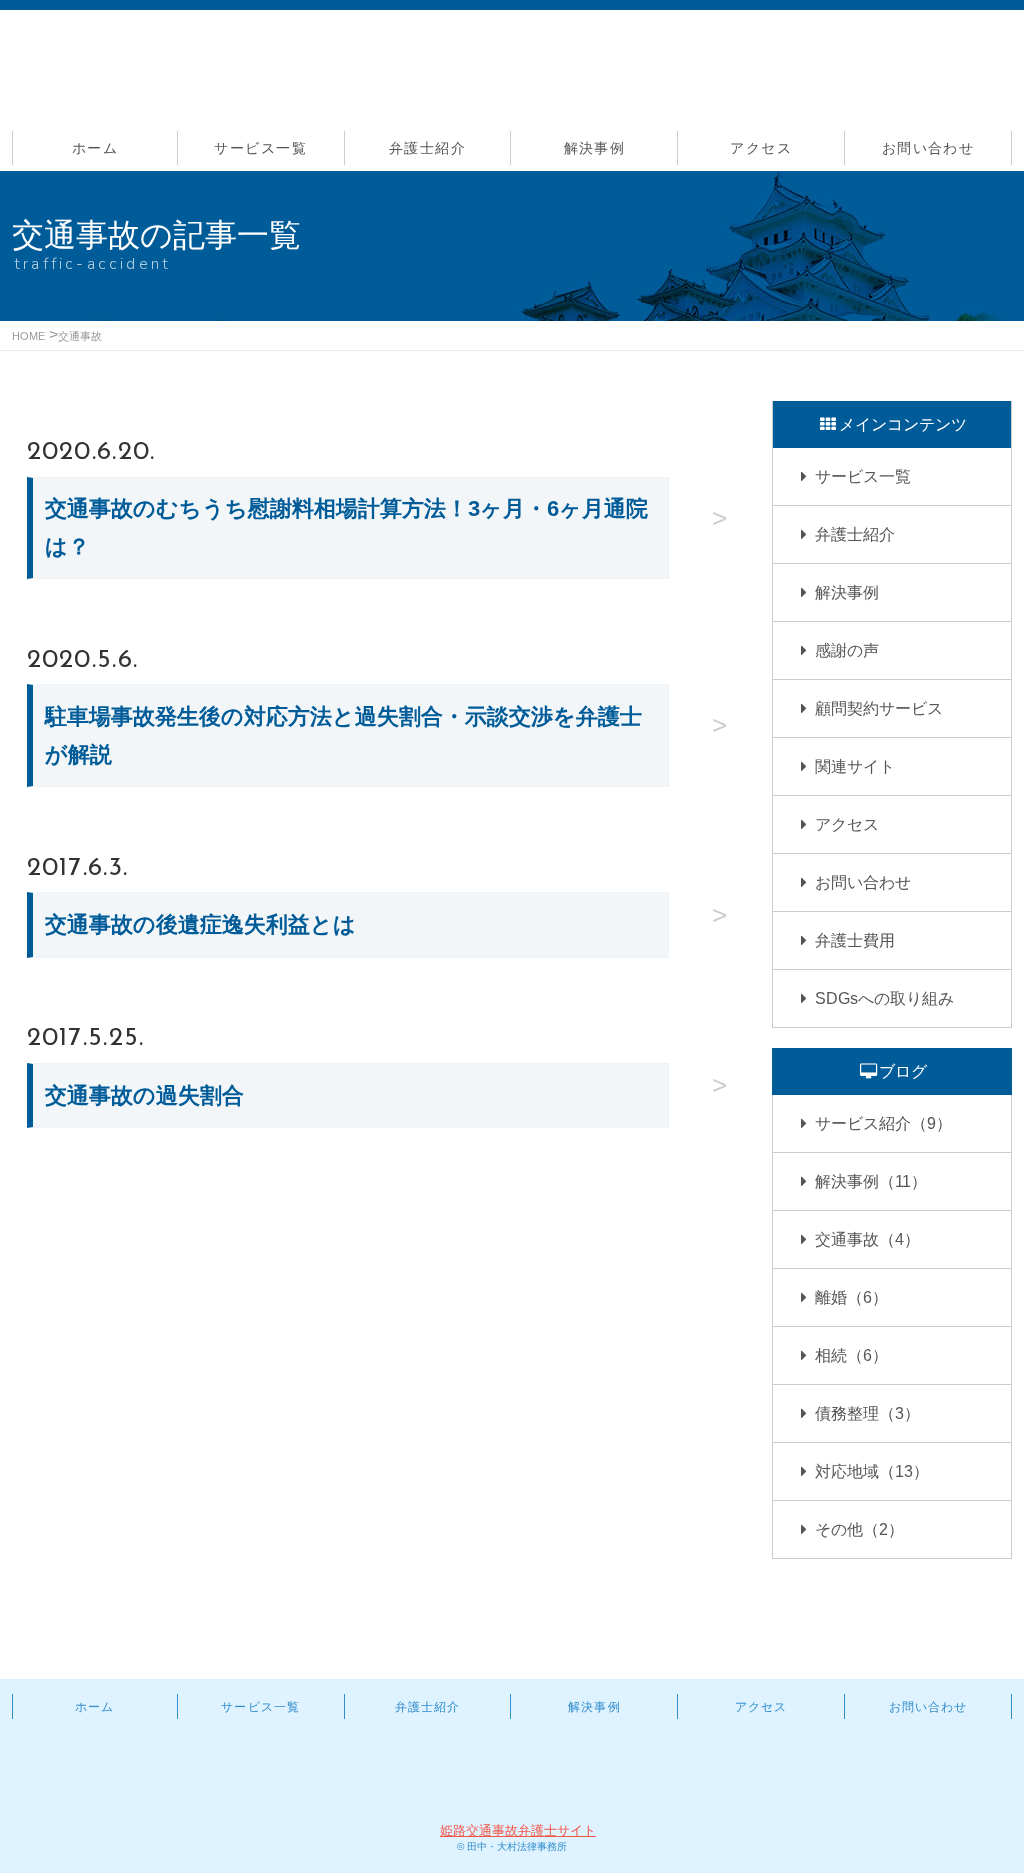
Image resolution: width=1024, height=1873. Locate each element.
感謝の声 (847, 650)
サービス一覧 (260, 148)
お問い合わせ (928, 148)
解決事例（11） (871, 1181)
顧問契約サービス (879, 708)
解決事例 (595, 148)
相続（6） (851, 1355)
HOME (28, 336)
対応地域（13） (872, 1471)
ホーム (95, 148)
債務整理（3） (867, 1413)
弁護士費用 (855, 940)
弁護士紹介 (427, 148)
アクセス (761, 148)
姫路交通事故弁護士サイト (518, 1830)
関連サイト (855, 766)
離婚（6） (851, 1297)
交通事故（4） (867, 1239)
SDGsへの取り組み (884, 998)
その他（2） (859, 1529)
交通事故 (80, 336)
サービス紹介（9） (883, 1123)
